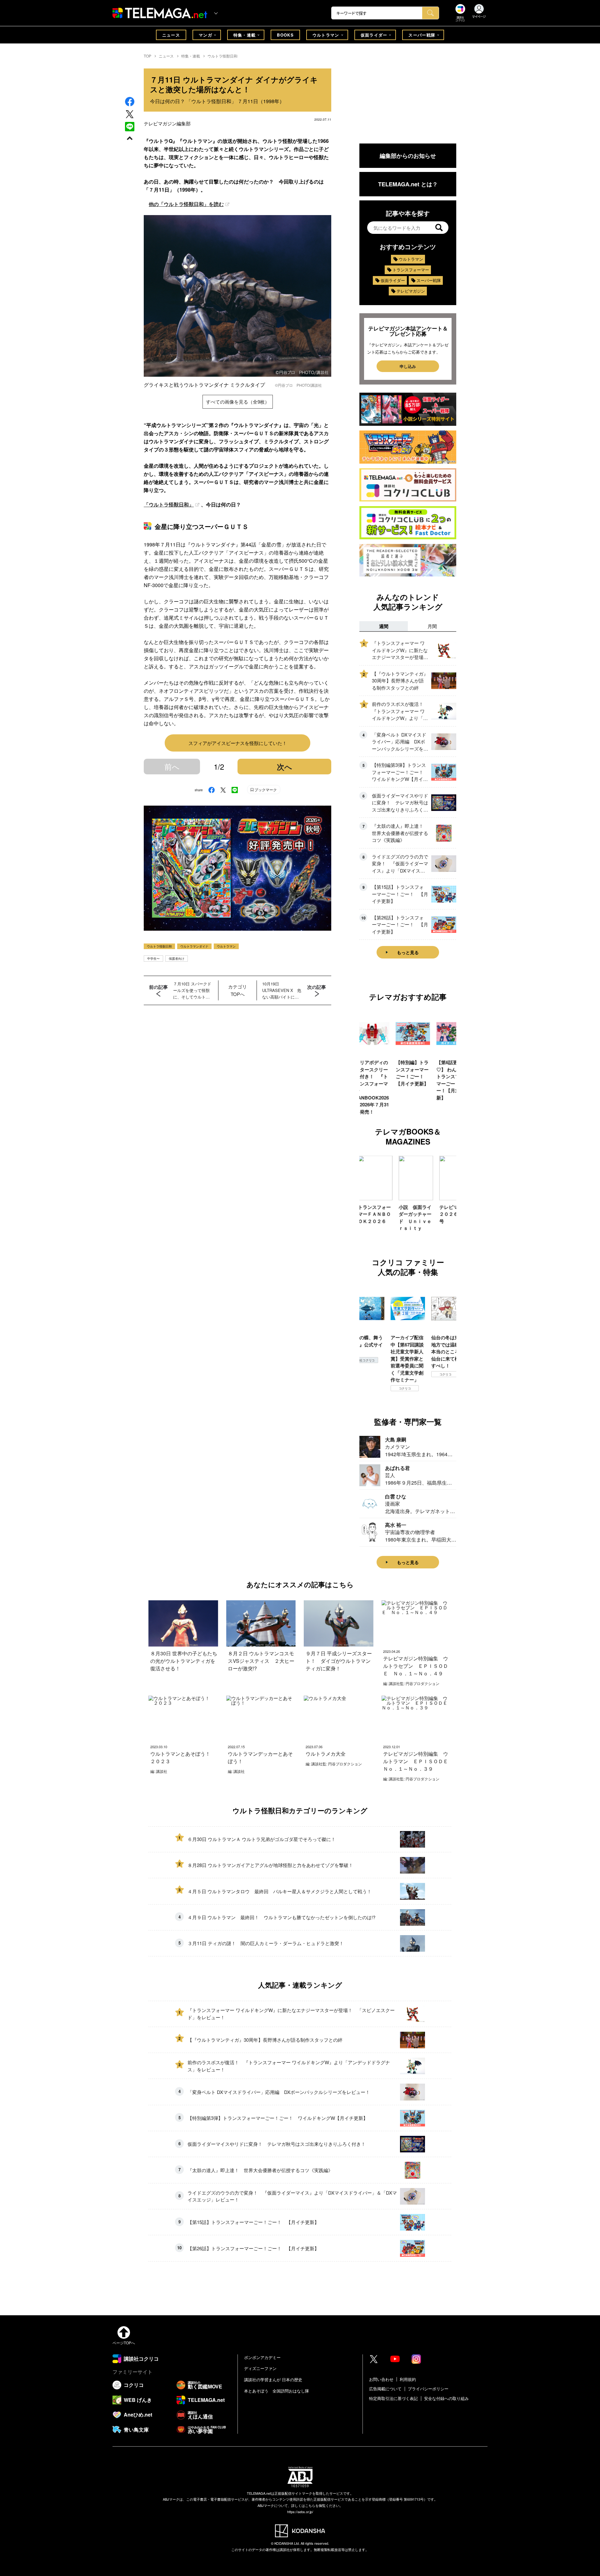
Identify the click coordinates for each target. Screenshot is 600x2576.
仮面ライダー (374, 35)
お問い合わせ (381, 2379)
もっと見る (408, 952)
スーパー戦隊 (422, 35)
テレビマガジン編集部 (167, 123)
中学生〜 (153, 958)
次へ (285, 767)
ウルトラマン (326, 35)
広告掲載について (385, 2389)
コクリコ (364, 1388)
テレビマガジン (411, 291)
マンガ (205, 35)
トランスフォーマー (411, 270)
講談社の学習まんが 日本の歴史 (273, 2380)
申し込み (408, 366)
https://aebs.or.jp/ (300, 2512)
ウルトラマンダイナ (194, 946)
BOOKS (285, 35)
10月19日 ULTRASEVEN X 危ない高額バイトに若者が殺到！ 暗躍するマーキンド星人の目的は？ (282, 990)
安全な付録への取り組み (446, 2398)
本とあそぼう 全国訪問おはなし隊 (277, 2391)
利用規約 (408, 2379)
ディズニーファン (260, 2368)
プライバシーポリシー (428, 2389)
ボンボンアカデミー (262, 2357)
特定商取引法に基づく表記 (393, 2398)
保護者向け (177, 958)
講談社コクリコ (445, 1381)
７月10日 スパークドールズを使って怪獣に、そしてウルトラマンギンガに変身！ (192, 990)
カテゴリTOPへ (237, 990)
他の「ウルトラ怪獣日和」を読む (186, 204)
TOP (147, 56)
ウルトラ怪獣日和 (222, 56)
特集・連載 (245, 35)
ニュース (171, 35)
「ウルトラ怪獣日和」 (169, 504)
